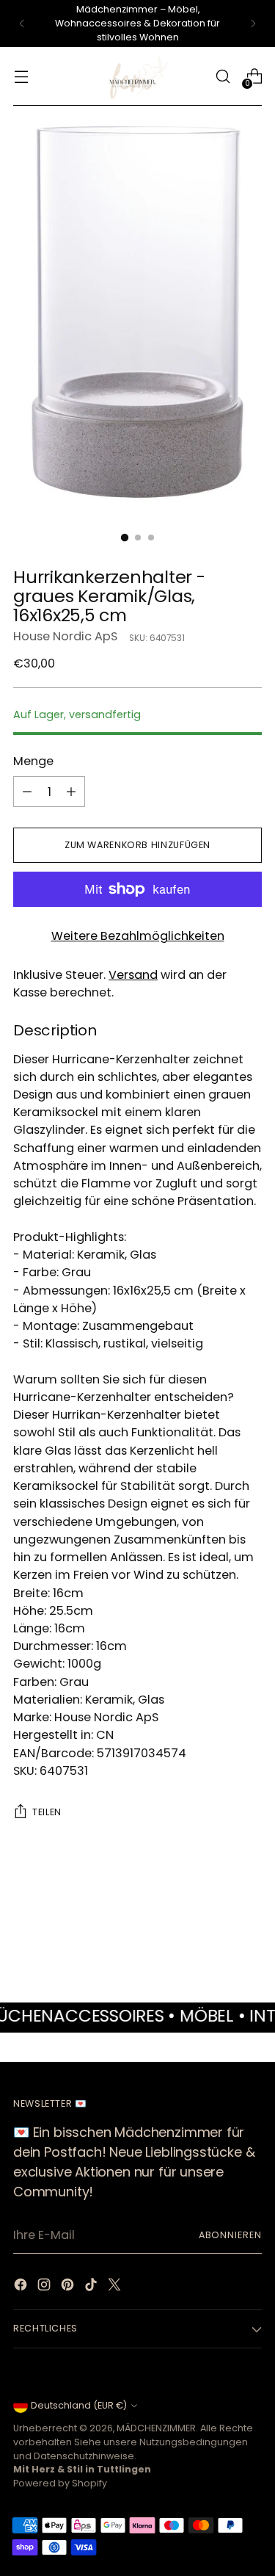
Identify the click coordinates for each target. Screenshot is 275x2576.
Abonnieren (230, 2235)
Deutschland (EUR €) (79, 2405)
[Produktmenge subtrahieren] (27, 792)
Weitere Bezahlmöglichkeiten (138, 936)
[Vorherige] (22, 23)
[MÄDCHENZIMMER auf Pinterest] (69, 2287)
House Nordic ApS (65, 636)
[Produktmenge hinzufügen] (71, 792)
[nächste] (253, 23)
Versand (133, 975)
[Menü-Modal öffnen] (21, 77)
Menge (33, 761)
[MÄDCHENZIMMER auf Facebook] (22, 2287)
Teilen (47, 1812)
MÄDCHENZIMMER (156, 2428)
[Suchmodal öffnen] (223, 77)
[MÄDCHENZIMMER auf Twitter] (116, 2287)
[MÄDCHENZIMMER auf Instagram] (45, 2287)
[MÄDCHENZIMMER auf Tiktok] (92, 2287)
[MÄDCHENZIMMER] (138, 76)
